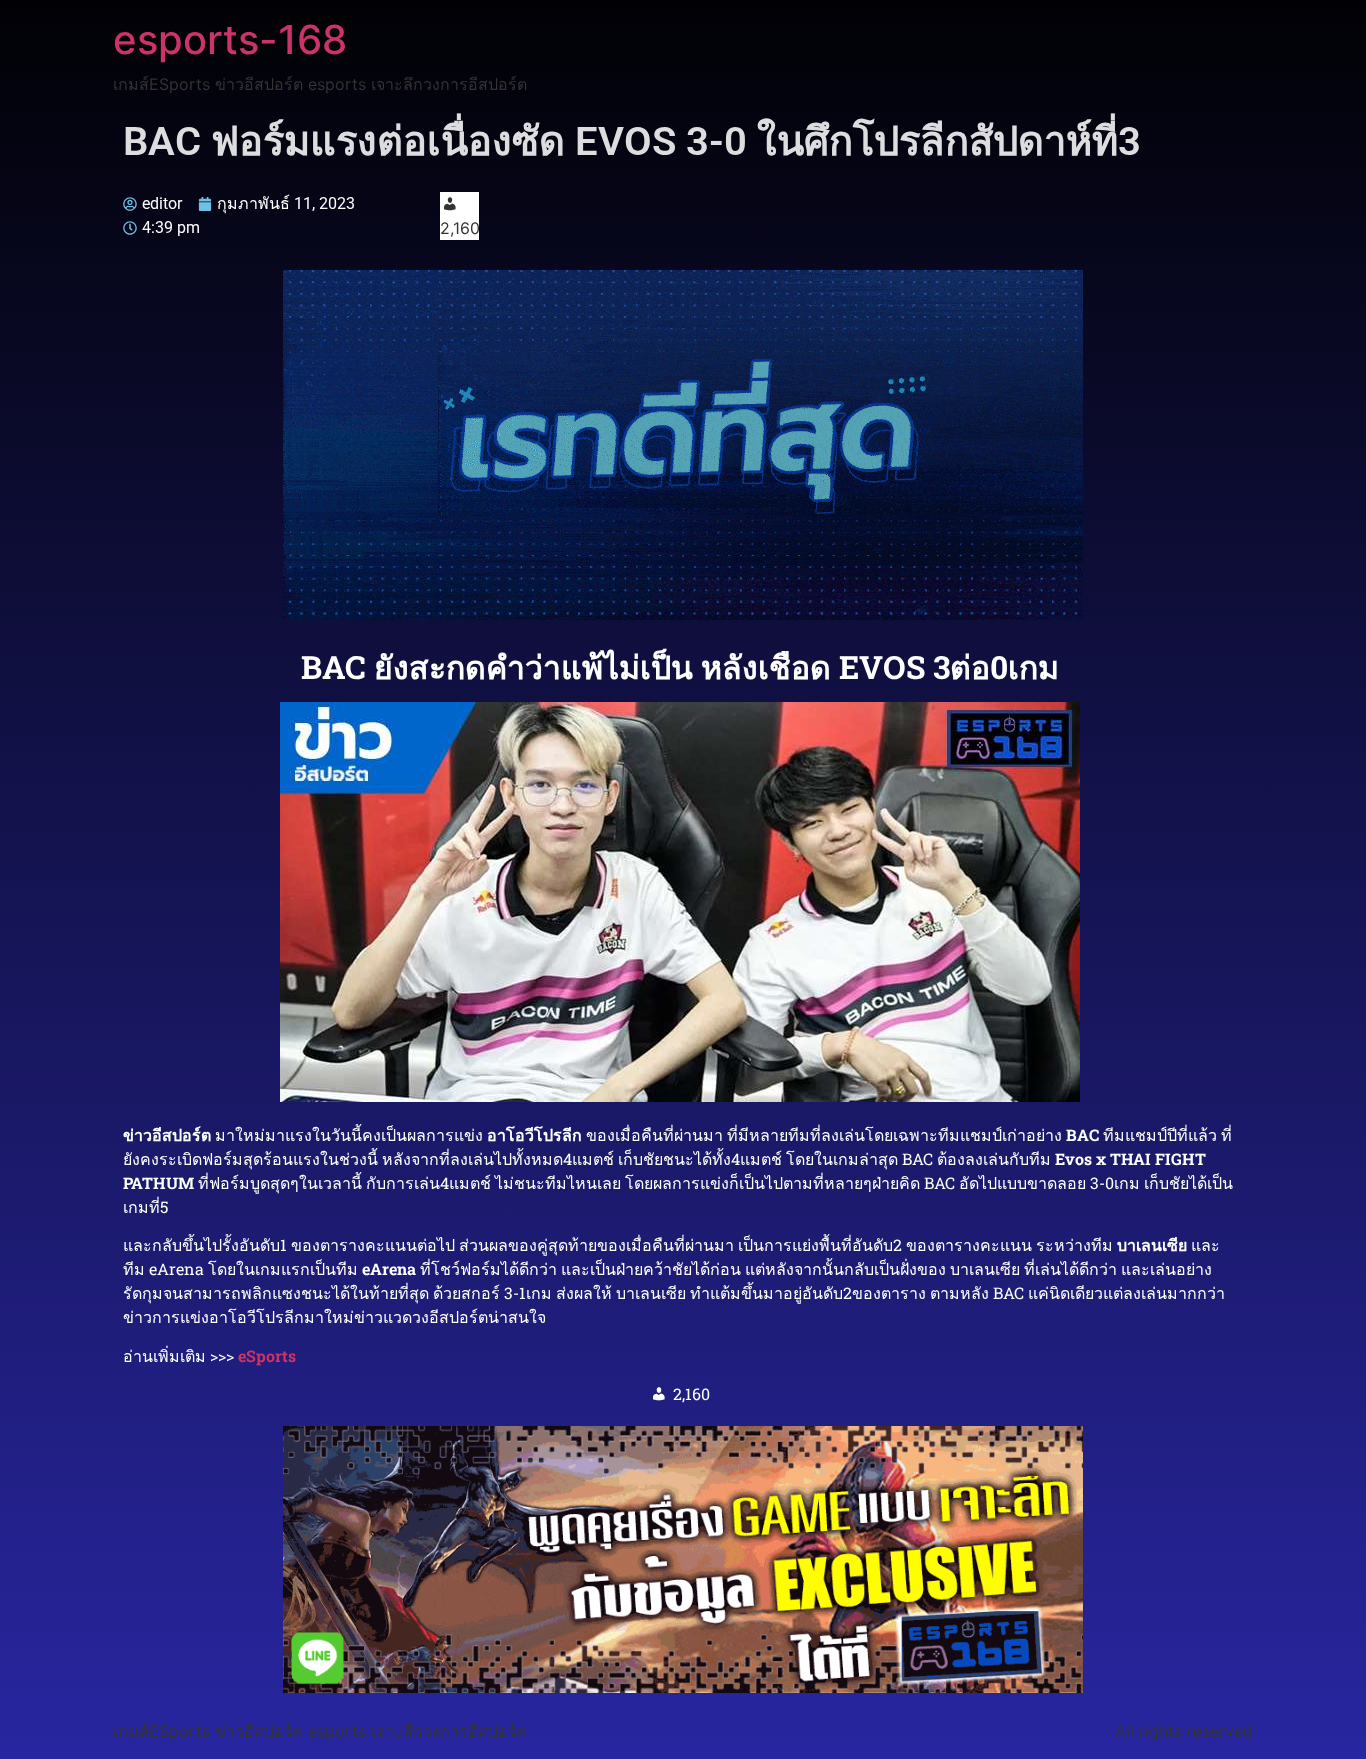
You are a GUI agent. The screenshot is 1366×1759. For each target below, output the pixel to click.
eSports (267, 1355)
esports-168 (230, 39)
